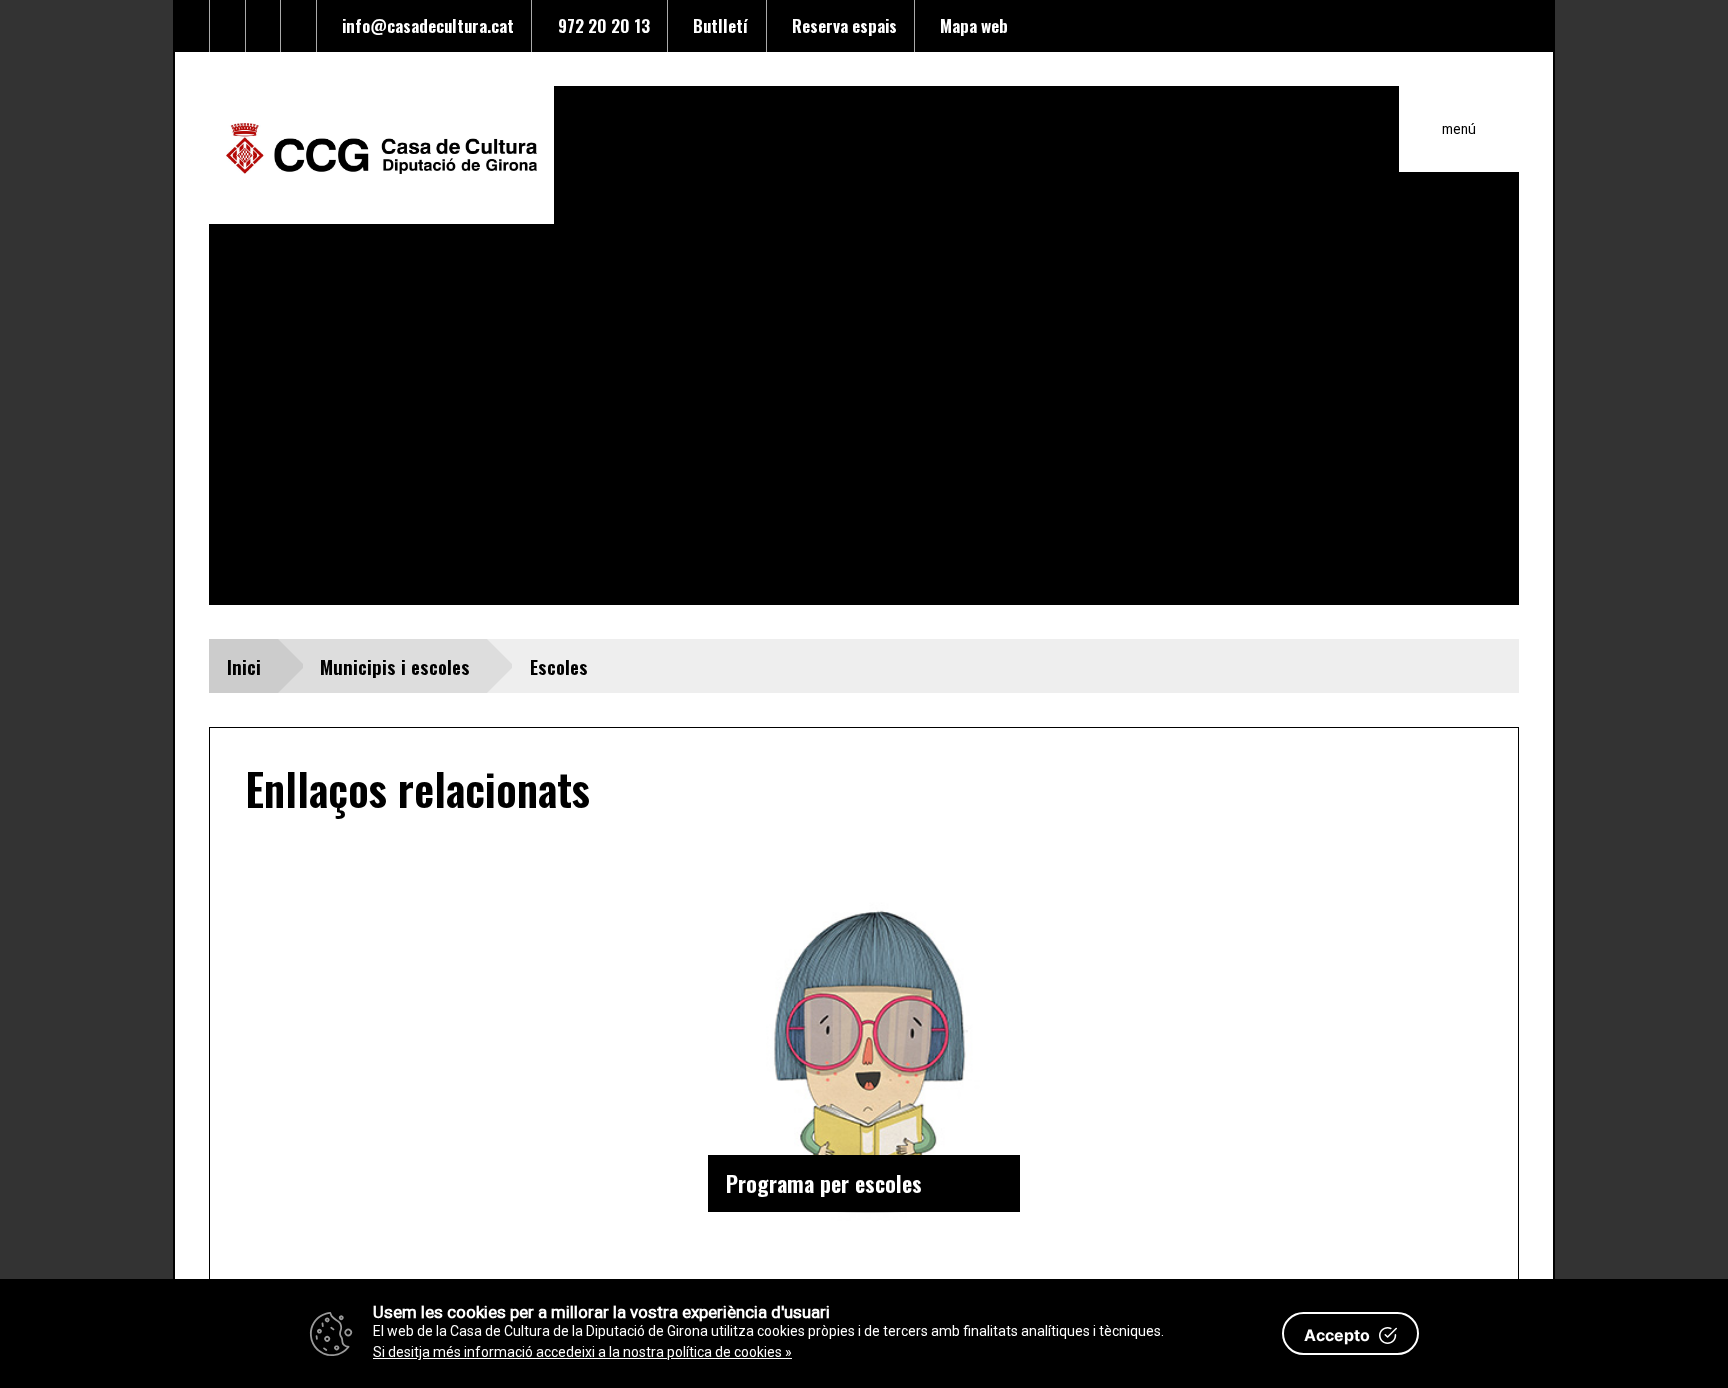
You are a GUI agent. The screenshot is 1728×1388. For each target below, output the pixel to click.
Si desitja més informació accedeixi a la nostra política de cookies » (582, 1352)
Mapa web (970, 25)
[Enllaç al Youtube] (264, 26)
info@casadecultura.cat (424, 25)
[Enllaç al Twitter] (193, 26)
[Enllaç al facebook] (228, 26)
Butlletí (716, 25)
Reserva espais (840, 25)
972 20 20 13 (600, 25)
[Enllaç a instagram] (299, 26)
